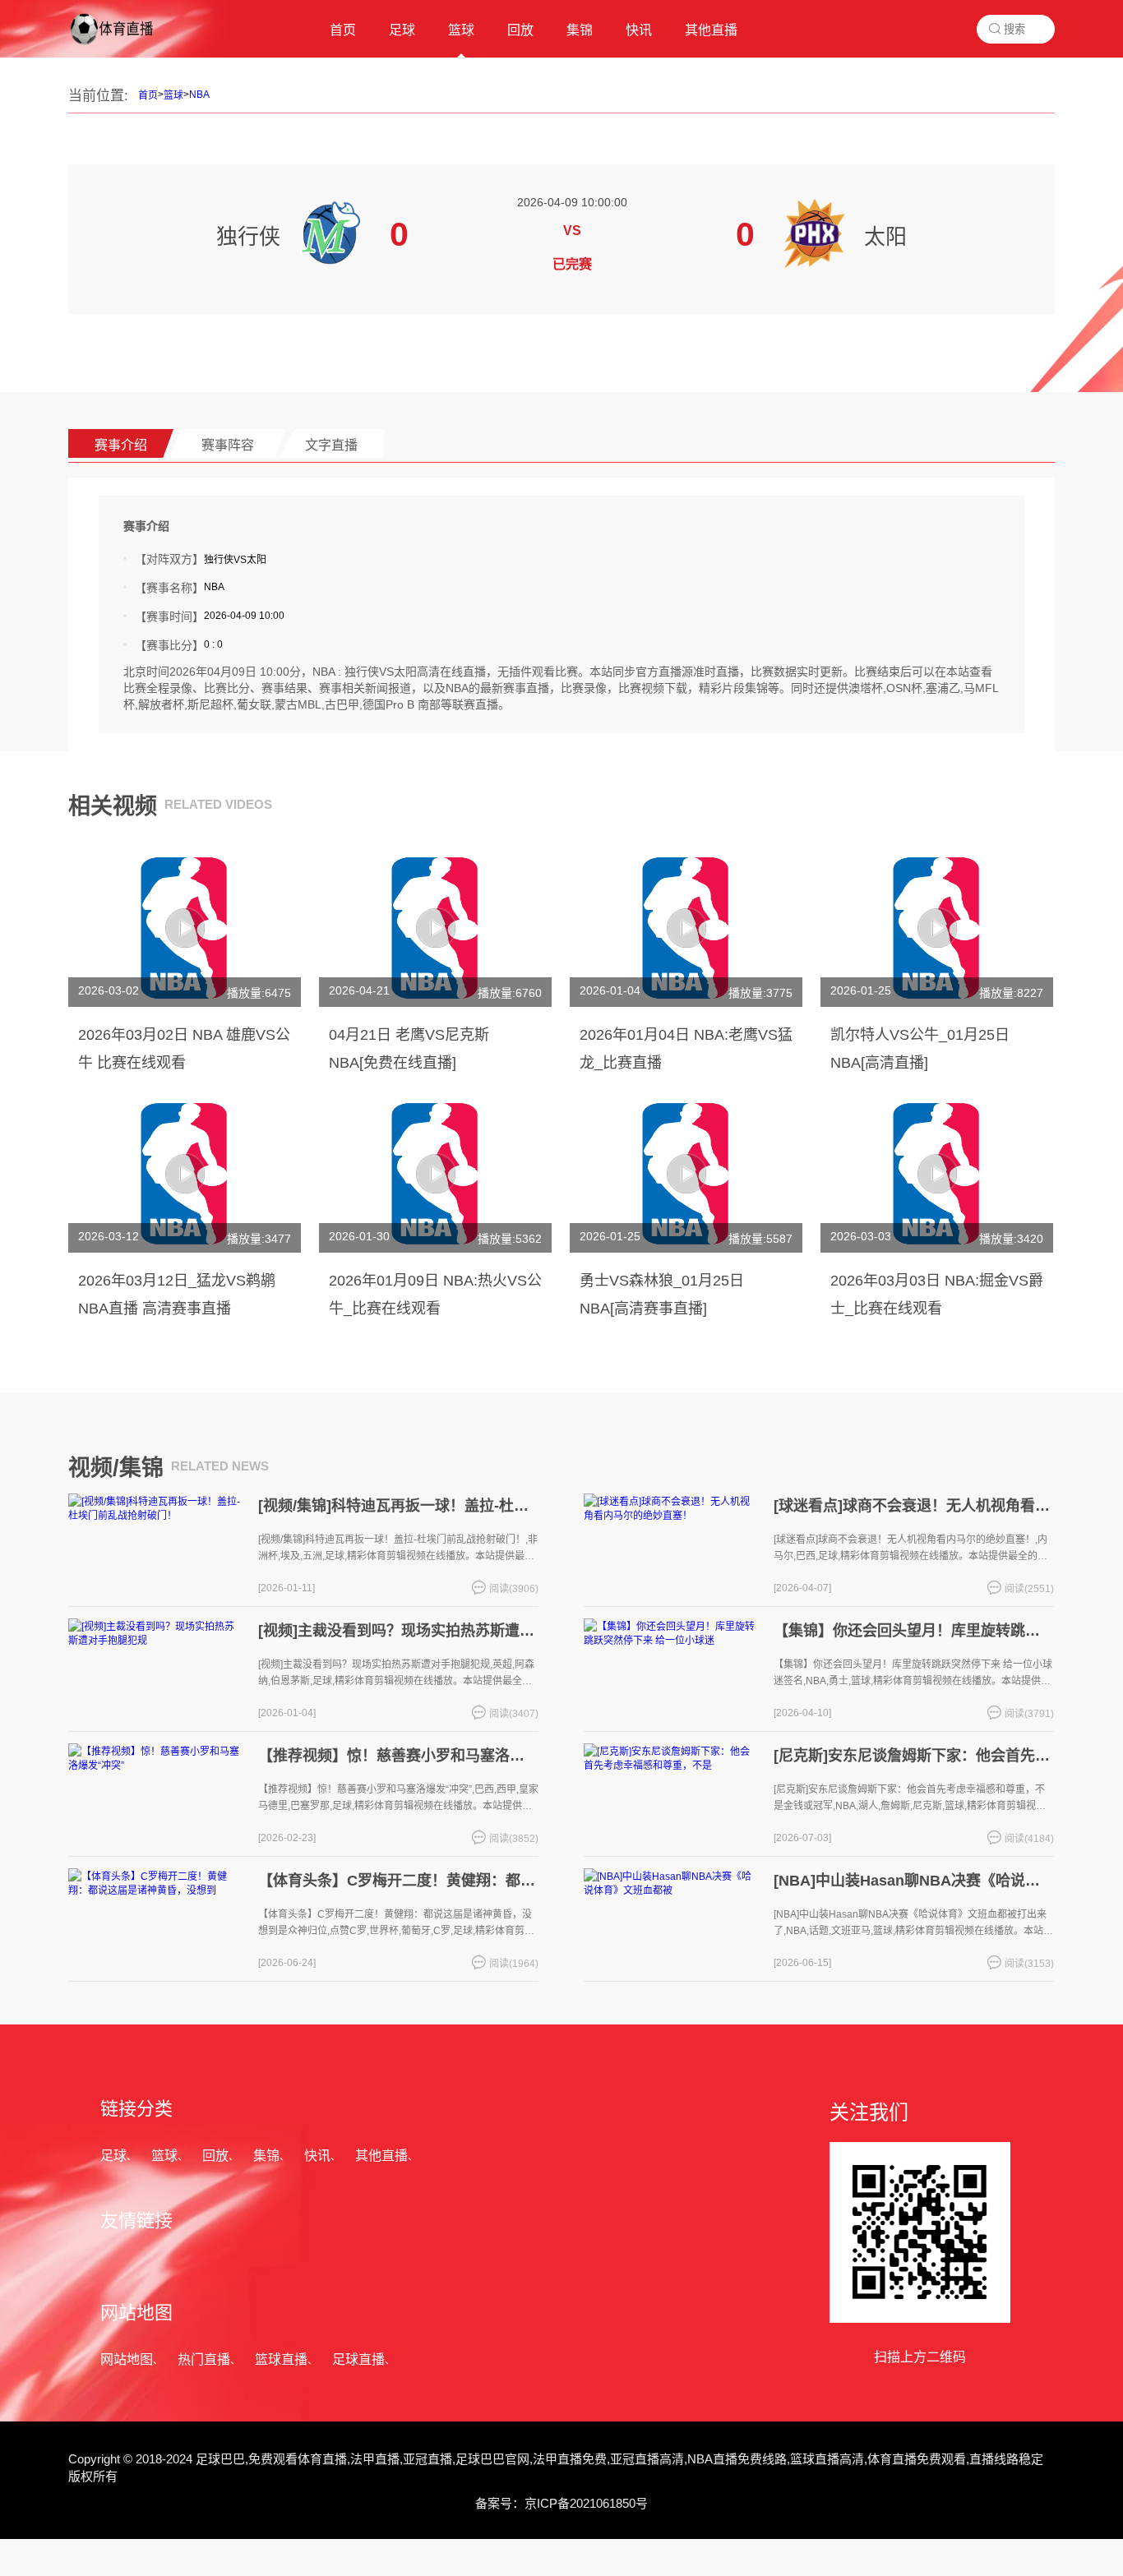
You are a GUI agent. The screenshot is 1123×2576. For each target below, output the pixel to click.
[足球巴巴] (125, 45)
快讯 (317, 2156)
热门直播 (204, 2359)
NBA (199, 95)
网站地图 (127, 2359)
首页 (148, 95)
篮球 (173, 95)
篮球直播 (281, 2359)
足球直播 (358, 2359)
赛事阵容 (228, 445)
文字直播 (331, 445)
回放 (215, 2156)
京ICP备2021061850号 (586, 2503)
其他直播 (381, 2156)
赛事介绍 (121, 445)
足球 (113, 2156)
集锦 (266, 2156)
